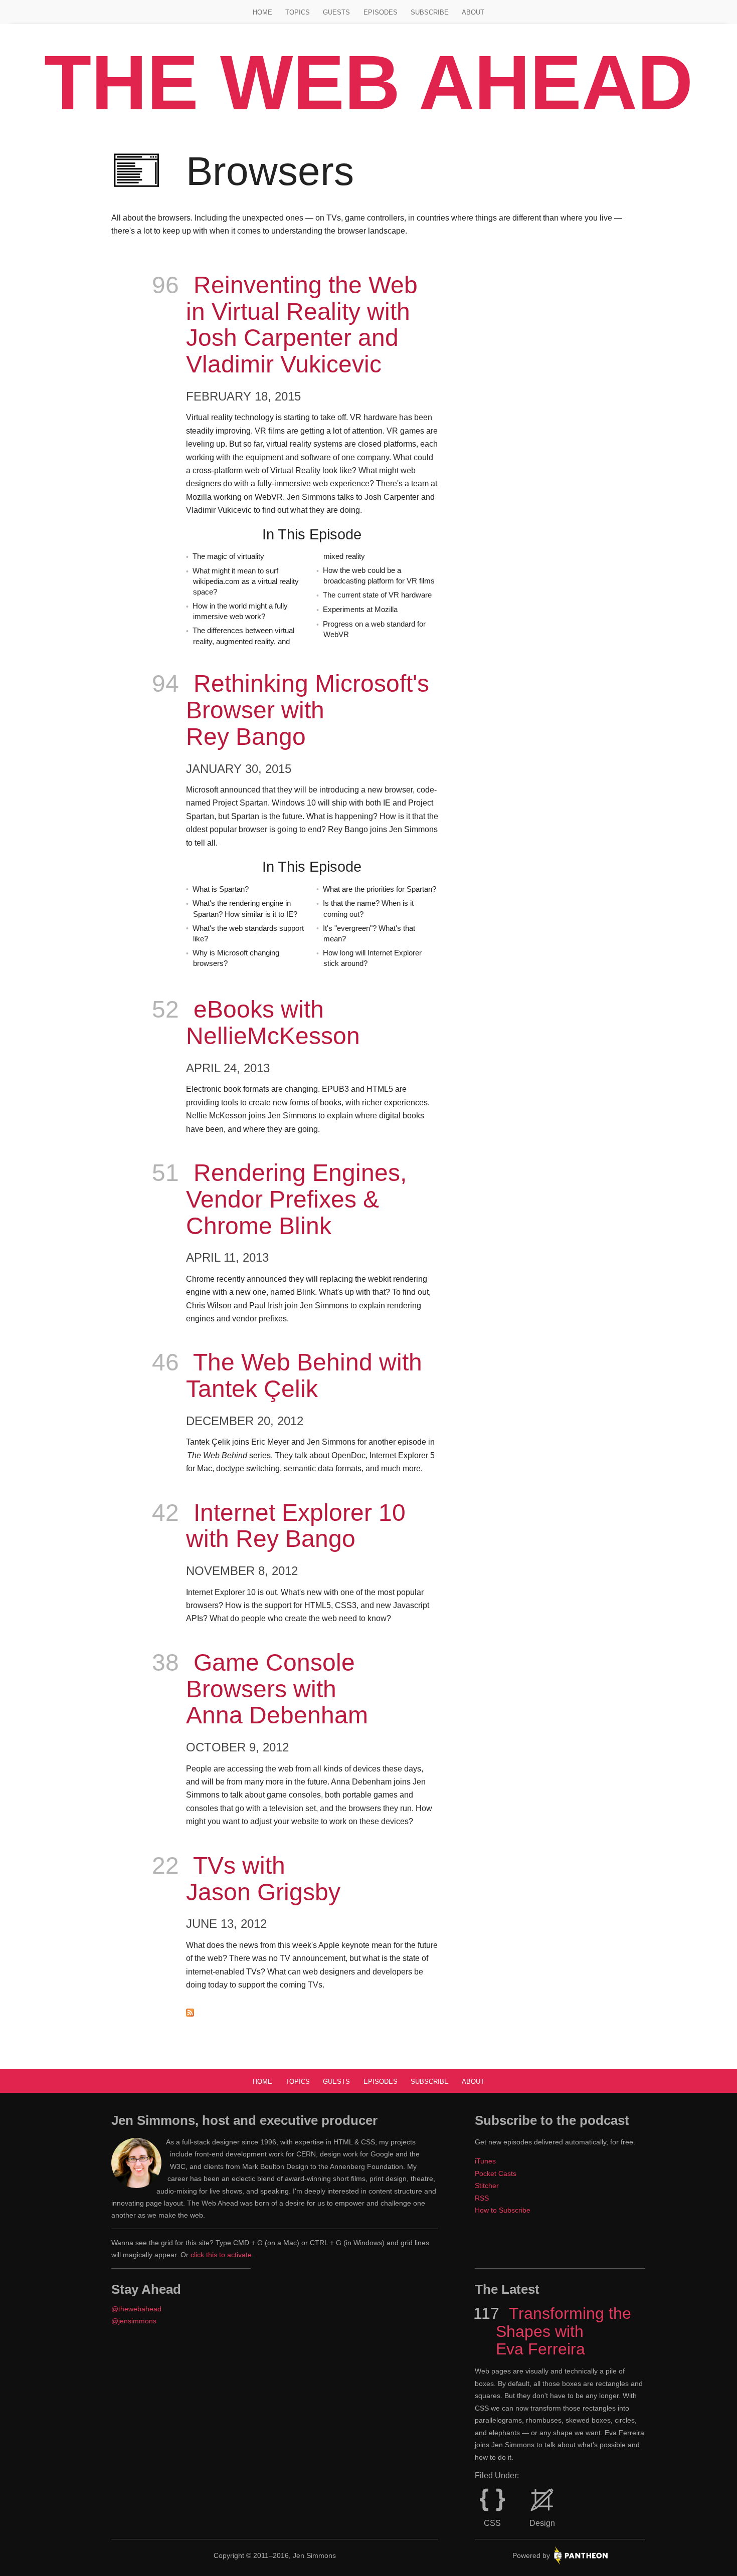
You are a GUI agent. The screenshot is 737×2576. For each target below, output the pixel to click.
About (473, 12)
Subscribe (430, 12)
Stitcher (487, 2186)
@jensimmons (134, 2321)
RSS (482, 2198)
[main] (368, 1085)
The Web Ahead (368, 82)
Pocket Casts (496, 2173)
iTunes (485, 2161)
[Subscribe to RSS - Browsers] (312, 2014)
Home (262, 12)
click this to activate (221, 2255)
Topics (298, 12)
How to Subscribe (503, 2210)
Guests (336, 12)
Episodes (381, 12)
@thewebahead (136, 2309)
